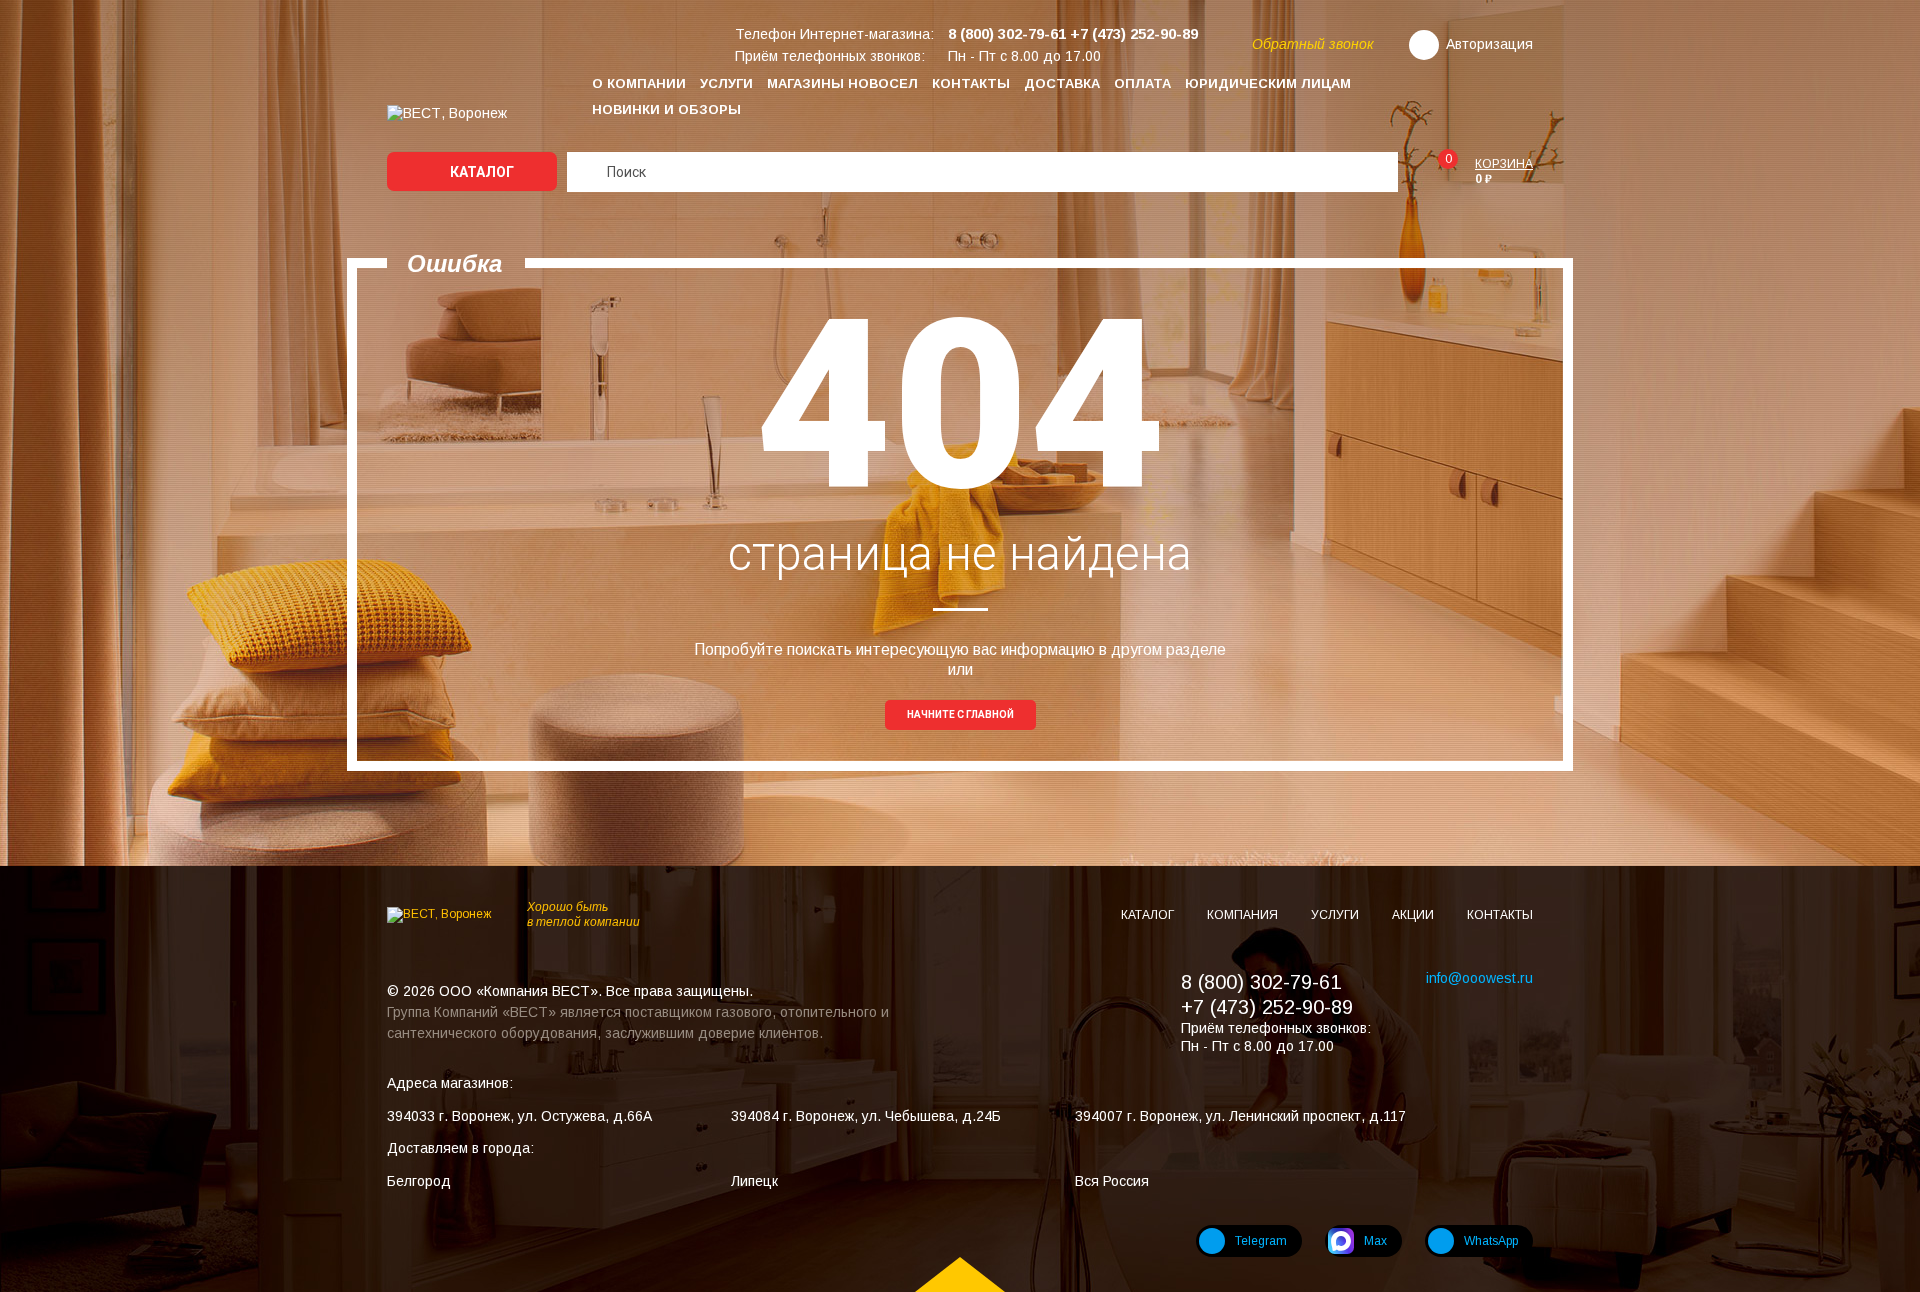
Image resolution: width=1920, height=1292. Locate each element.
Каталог (480, 172)
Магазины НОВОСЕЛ (842, 83)
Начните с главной (960, 714)
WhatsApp (1491, 1241)
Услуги (726, 83)
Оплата (1142, 83)
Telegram (1261, 1241)
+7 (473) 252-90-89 (1267, 1007)
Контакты (971, 83)
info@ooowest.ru (1479, 978)
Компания (1244, 915)
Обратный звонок (1313, 44)
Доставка (1062, 83)
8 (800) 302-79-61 (1261, 982)
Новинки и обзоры (666, 109)
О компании (639, 83)
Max (1375, 1241)
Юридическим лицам (1268, 83)
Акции (1414, 915)
